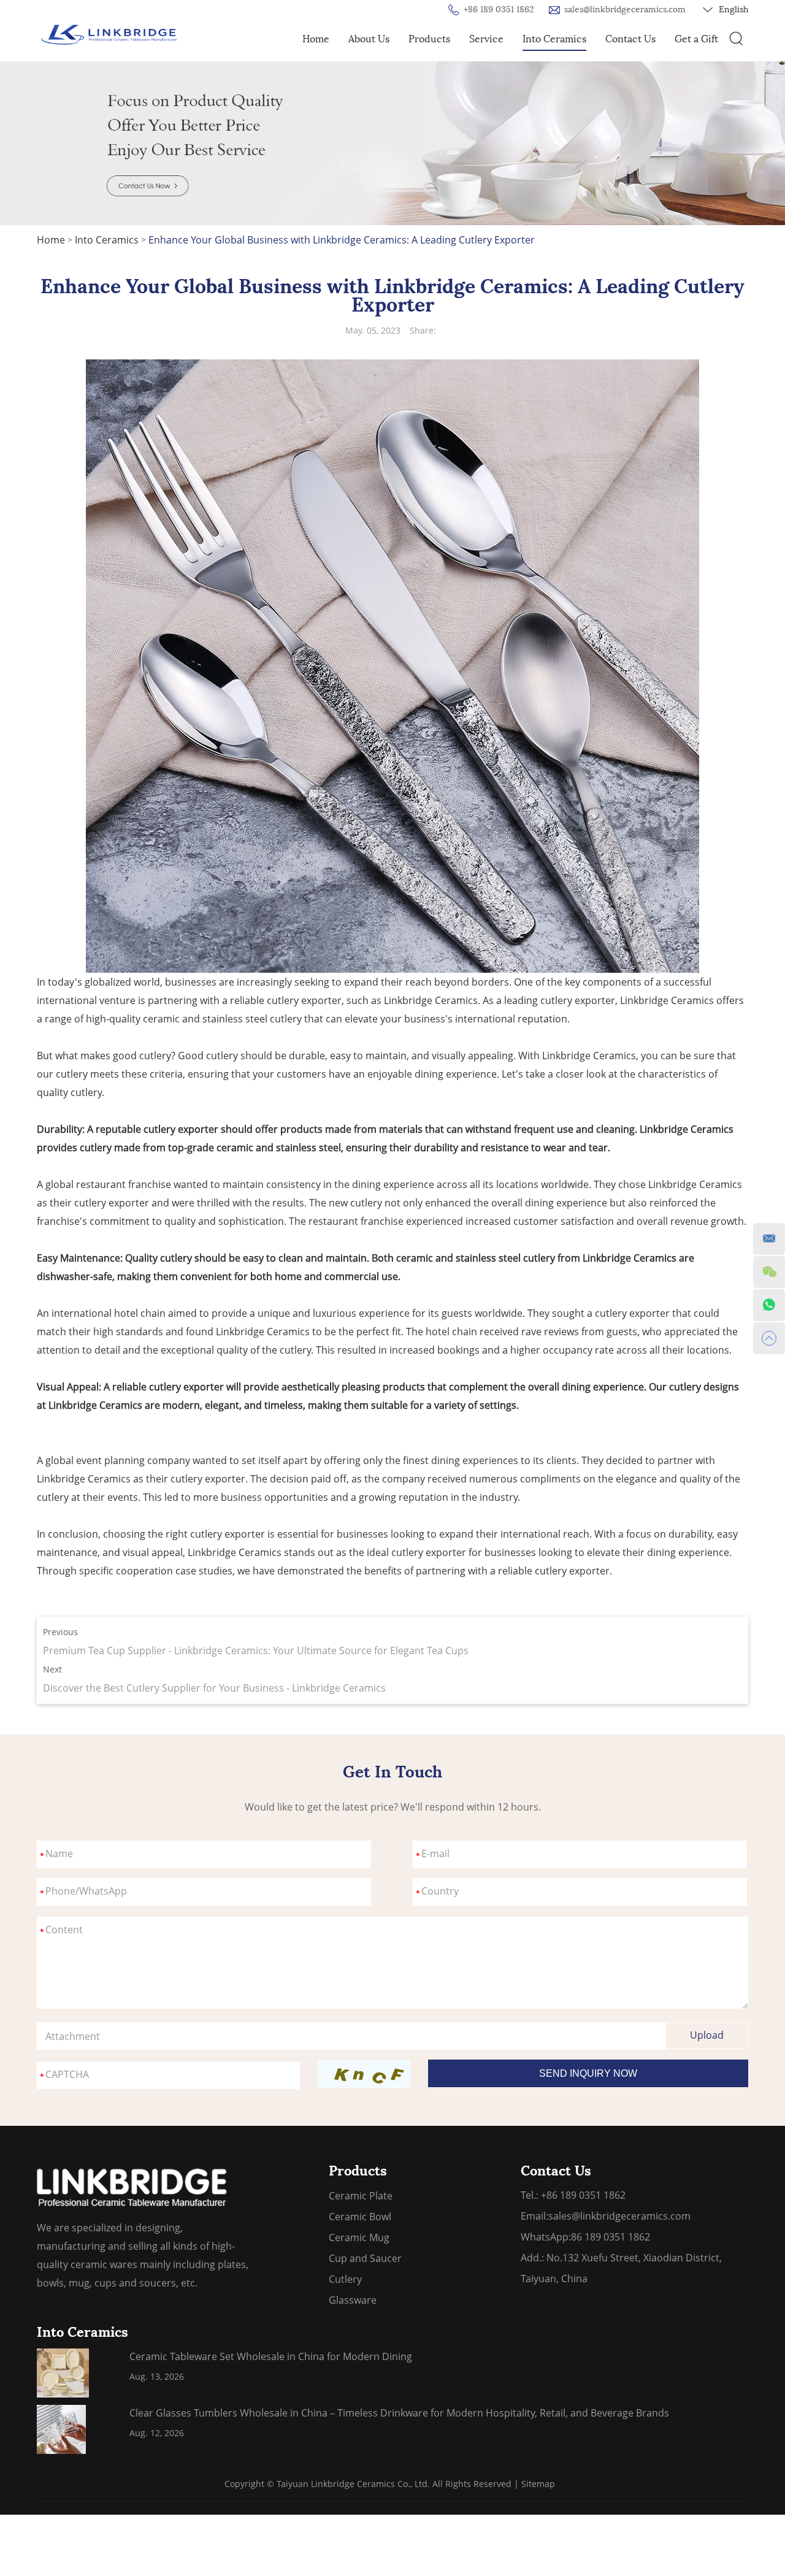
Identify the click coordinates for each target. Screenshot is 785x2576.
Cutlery (345, 2279)
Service (486, 39)
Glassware (353, 2300)
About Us (369, 39)
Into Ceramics (554, 39)
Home (316, 39)
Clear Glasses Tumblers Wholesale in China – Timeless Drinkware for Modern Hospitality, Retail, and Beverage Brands (399, 2413)
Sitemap (538, 2484)
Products (429, 39)
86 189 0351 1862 (611, 2237)
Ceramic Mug (359, 2237)
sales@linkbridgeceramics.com (625, 10)
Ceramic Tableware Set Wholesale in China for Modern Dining (271, 2356)
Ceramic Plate (361, 2196)
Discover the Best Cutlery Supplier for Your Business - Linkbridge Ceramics (214, 1688)
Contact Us (630, 39)
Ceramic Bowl (360, 2217)
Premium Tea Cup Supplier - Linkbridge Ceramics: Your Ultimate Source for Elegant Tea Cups (256, 1650)
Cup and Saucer (365, 2258)
